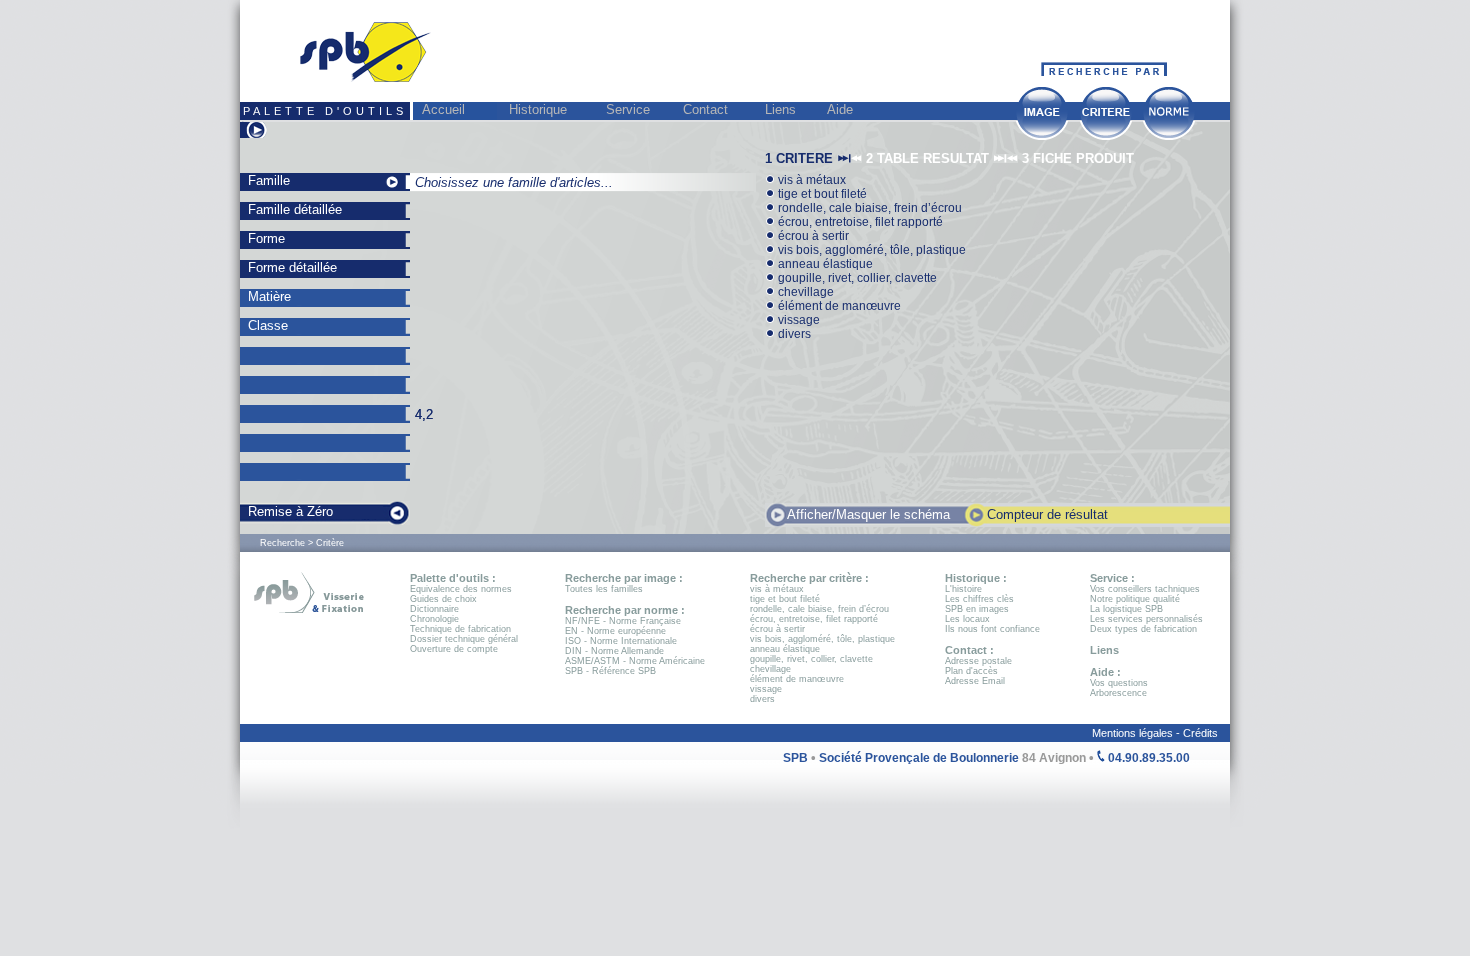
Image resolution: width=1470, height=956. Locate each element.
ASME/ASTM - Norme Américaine (635, 661)
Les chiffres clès (979, 599)
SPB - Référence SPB (610, 671)
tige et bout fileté (821, 194)
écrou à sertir (812, 236)
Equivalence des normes (461, 589)
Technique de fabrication (460, 629)
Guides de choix (443, 599)
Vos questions (1119, 683)
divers (793, 334)
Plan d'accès (971, 671)
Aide (840, 109)
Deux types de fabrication (1143, 629)
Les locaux (967, 619)
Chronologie (434, 619)
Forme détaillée (292, 267)
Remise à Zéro (290, 511)
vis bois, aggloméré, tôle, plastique (870, 250)
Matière (269, 296)
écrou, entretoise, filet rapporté (859, 222)
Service (628, 109)
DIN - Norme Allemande (614, 651)
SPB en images (977, 609)
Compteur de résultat (1047, 514)
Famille (269, 180)
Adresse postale (978, 661)
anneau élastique (824, 264)
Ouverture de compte (454, 649)
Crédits (1206, 733)
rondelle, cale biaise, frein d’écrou (868, 208)
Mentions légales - (1137, 733)
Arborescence (1118, 693)
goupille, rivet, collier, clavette (856, 278)
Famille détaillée (295, 209)
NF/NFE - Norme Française (623, 621)
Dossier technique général (464, 639)
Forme (266, 238)
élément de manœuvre (838, 306)
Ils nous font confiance (992, 629)
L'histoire (963, 589)
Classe (268, 325)
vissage (797, 320)
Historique (538, 109)
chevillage (804, 292)
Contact (705, 109)
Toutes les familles (604, 589)
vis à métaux (810, 180)
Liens (780, 109)
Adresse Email (975, 681)
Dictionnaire (434, 609)
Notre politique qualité (1135, 599)
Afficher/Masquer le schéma (868, 514)
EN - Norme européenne (615, 631)
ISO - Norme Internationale (621, 641)
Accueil (443, 109)
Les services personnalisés (1146, 619)
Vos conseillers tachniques (1145, 589)
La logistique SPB (1126, 609)
